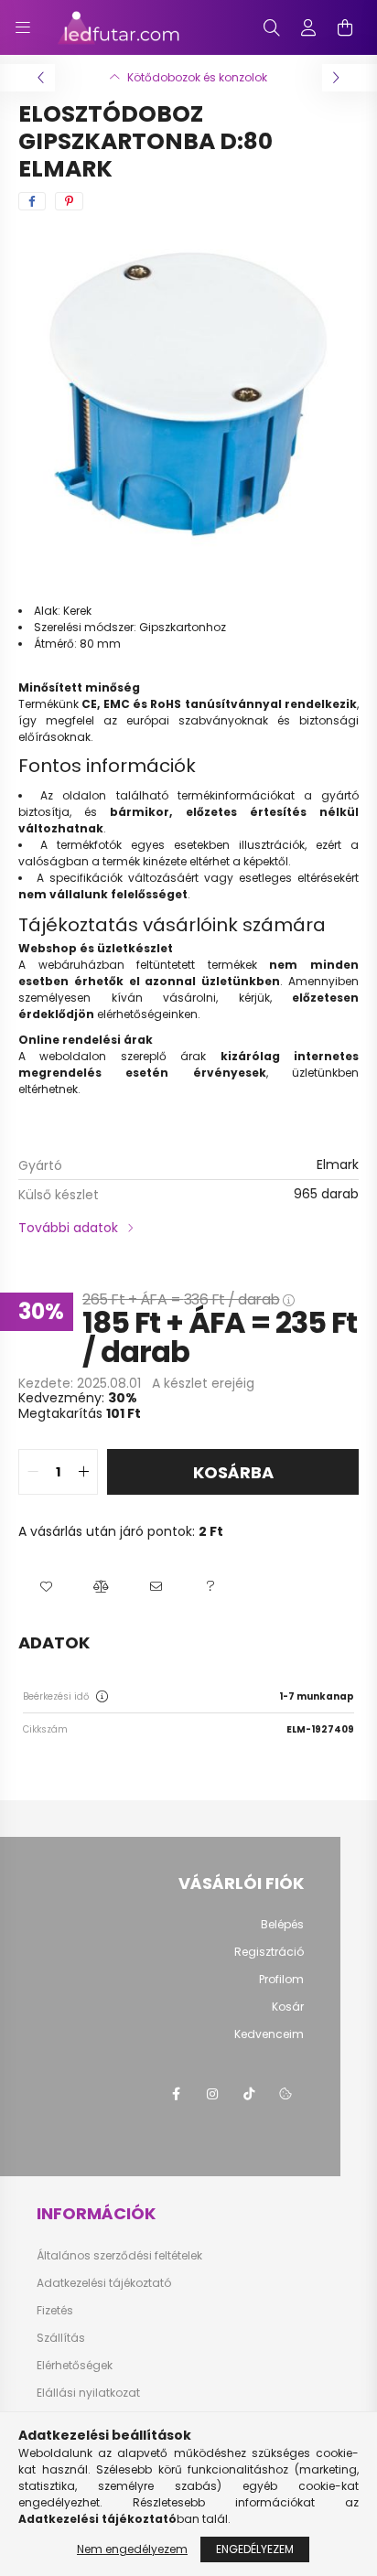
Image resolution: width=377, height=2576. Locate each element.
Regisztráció (269, 1952)
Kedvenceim (269, 2034)
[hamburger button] (23, 27)
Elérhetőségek (75, 2366)
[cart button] (345, 27)
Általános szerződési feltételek (119, 2256)
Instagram (212, 2094)
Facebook (176, 2094)
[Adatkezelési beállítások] (285, 2094)
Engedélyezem (255, 2549)
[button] (46, 1587)
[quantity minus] (33, 1472)
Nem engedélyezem (132, 2549)
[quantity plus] (83, 1472)
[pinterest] (69, 201)
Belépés (282, 1925)
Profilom (281, 1980)
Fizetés (55, 2311)
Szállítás (61, 2338)
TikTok (249, 2094)
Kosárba (233, 1472)
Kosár (288, 2007)
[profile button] (308, 27)
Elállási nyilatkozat (88, 2393)
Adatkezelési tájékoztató (104, 2283)
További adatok (68, 1228)
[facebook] (32, 201)
